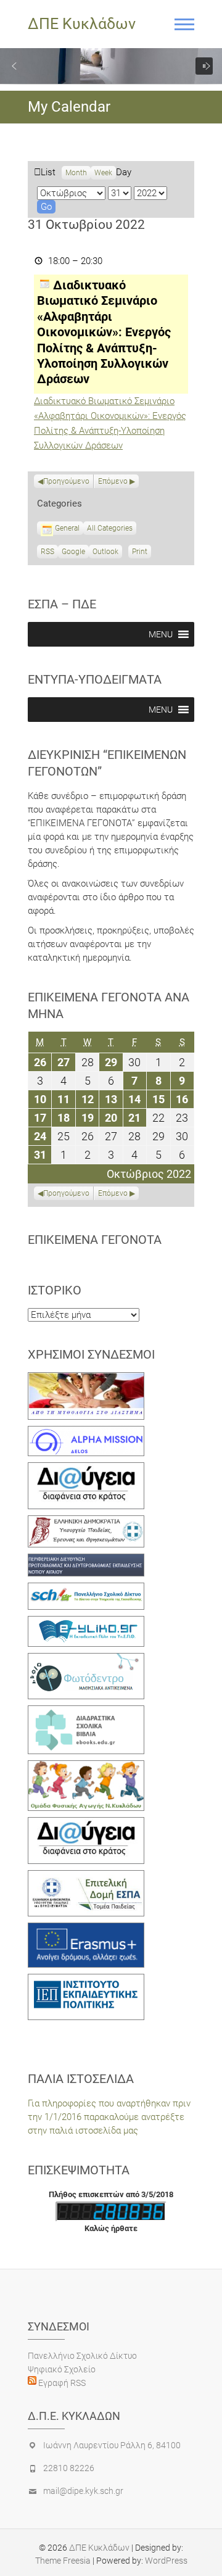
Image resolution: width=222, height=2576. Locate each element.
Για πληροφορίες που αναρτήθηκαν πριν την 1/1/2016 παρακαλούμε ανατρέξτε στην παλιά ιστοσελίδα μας (109, 2117)
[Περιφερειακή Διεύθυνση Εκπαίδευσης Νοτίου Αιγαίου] (86, 1560)
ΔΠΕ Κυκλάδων (82, 24)
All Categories (110, 528)
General (67, 528)
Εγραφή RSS (61, 2383)
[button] (14, 66)
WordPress (166, 2561)
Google (73, 553)
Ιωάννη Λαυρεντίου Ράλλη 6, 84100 (112, 2445)
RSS (47, 552)
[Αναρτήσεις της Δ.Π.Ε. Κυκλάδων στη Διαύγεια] (86, 1469)
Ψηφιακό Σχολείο (62, 2369)
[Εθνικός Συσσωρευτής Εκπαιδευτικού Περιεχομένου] (86, 1660)
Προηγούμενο (66, 481)
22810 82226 (69, 2468)
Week (103, 173)
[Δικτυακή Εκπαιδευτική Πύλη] (86, 1623)
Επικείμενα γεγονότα (95, 1240)
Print (142, 553)
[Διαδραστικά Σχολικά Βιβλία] (86, 1712)
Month (76, 173)
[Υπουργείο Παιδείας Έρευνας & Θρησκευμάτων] (86, 1522)
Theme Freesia (63, 2561)
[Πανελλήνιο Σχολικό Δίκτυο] (86, 1589)
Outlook (105, 553)
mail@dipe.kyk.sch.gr (83, 2491)
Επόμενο (113, 481)
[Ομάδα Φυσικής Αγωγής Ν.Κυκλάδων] (86, 1767)
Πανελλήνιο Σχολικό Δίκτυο (82, 2356)
